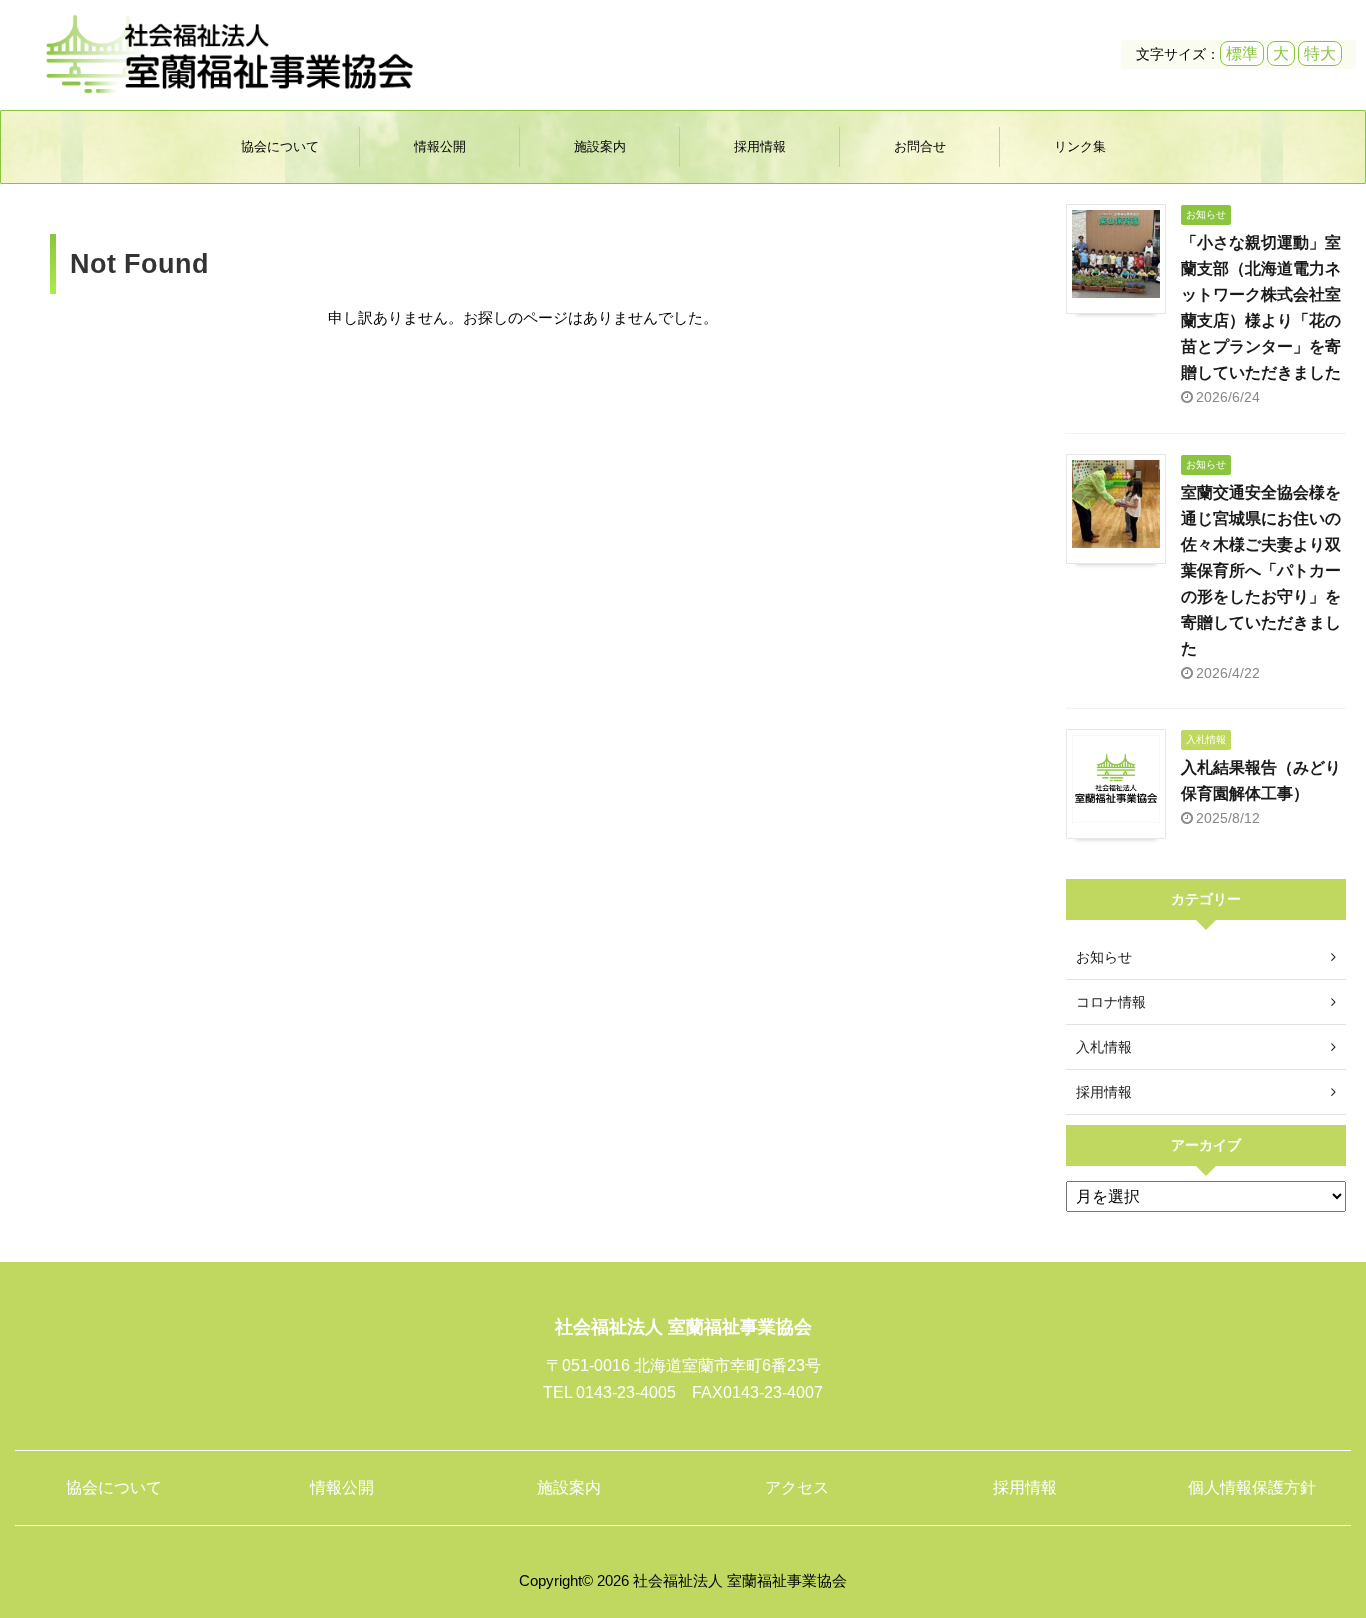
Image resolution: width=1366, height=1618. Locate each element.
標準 (1242, 53)
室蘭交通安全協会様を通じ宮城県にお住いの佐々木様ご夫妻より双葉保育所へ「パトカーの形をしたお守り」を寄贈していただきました (1261, 570)
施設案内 (600, 146)
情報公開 (440, 146)
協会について (280, 146)
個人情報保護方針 (1252, 1487)
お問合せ (920, 146)
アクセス (797, 1487)
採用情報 (760, 146)
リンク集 (1080, 146)
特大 (1320, 53)
